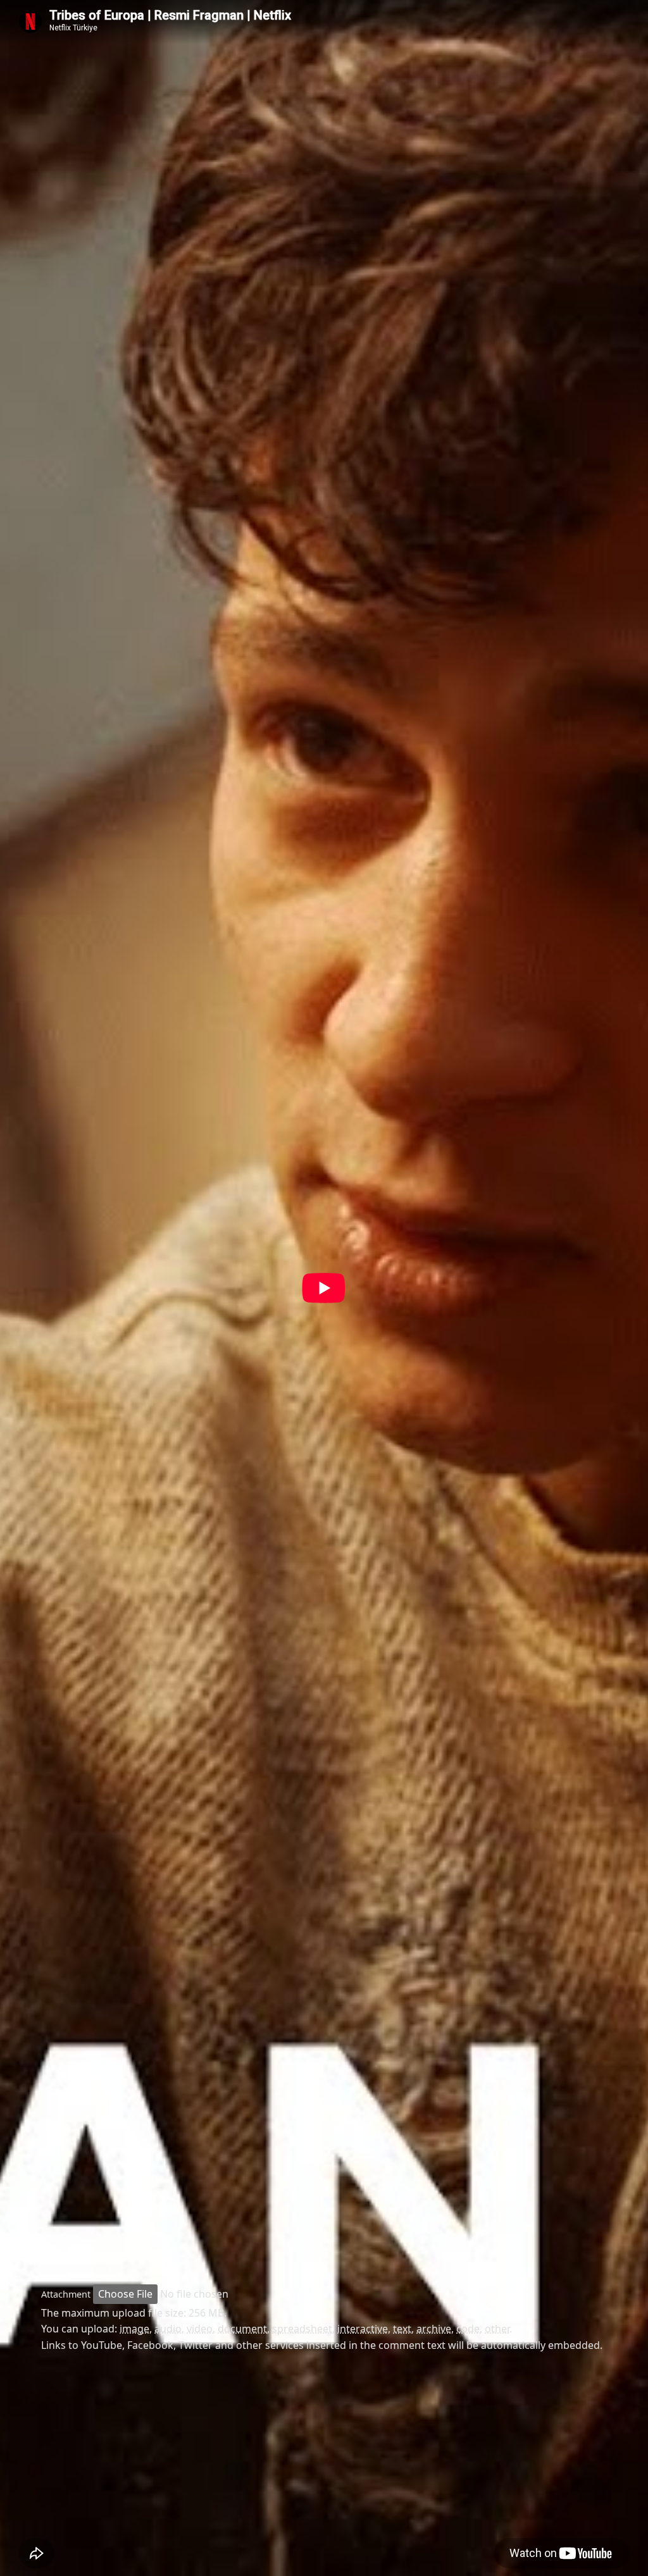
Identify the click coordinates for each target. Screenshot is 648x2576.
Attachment (66, 2294)
